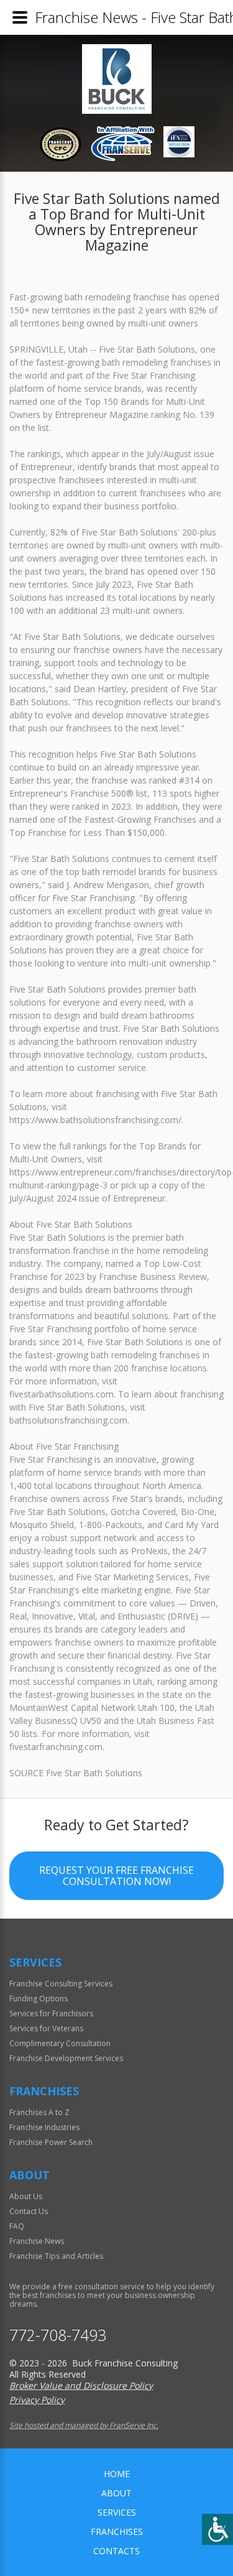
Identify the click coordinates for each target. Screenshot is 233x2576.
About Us (26, 2196)
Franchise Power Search (51, 2142)
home (117, 2474)
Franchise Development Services (66, 2058)
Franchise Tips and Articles (56, 2256)
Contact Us (29, 2211)
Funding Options (39, 1999)
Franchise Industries (44, 2127)
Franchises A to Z (39, 2112)
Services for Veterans (46, 2028)
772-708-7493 (58, 2335)
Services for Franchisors (51, 2013)
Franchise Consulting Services (61, 1984)
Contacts (116, 2551)
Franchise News (37, 2241)
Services (117, 2512)
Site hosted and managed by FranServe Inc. (84, 2425)
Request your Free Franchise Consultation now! (116, 1876)
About (116, 2493)
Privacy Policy (37, 2400)
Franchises (117, 2532)
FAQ (17, 2226)
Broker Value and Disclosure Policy (81, 2385)
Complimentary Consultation (60, 2043)
